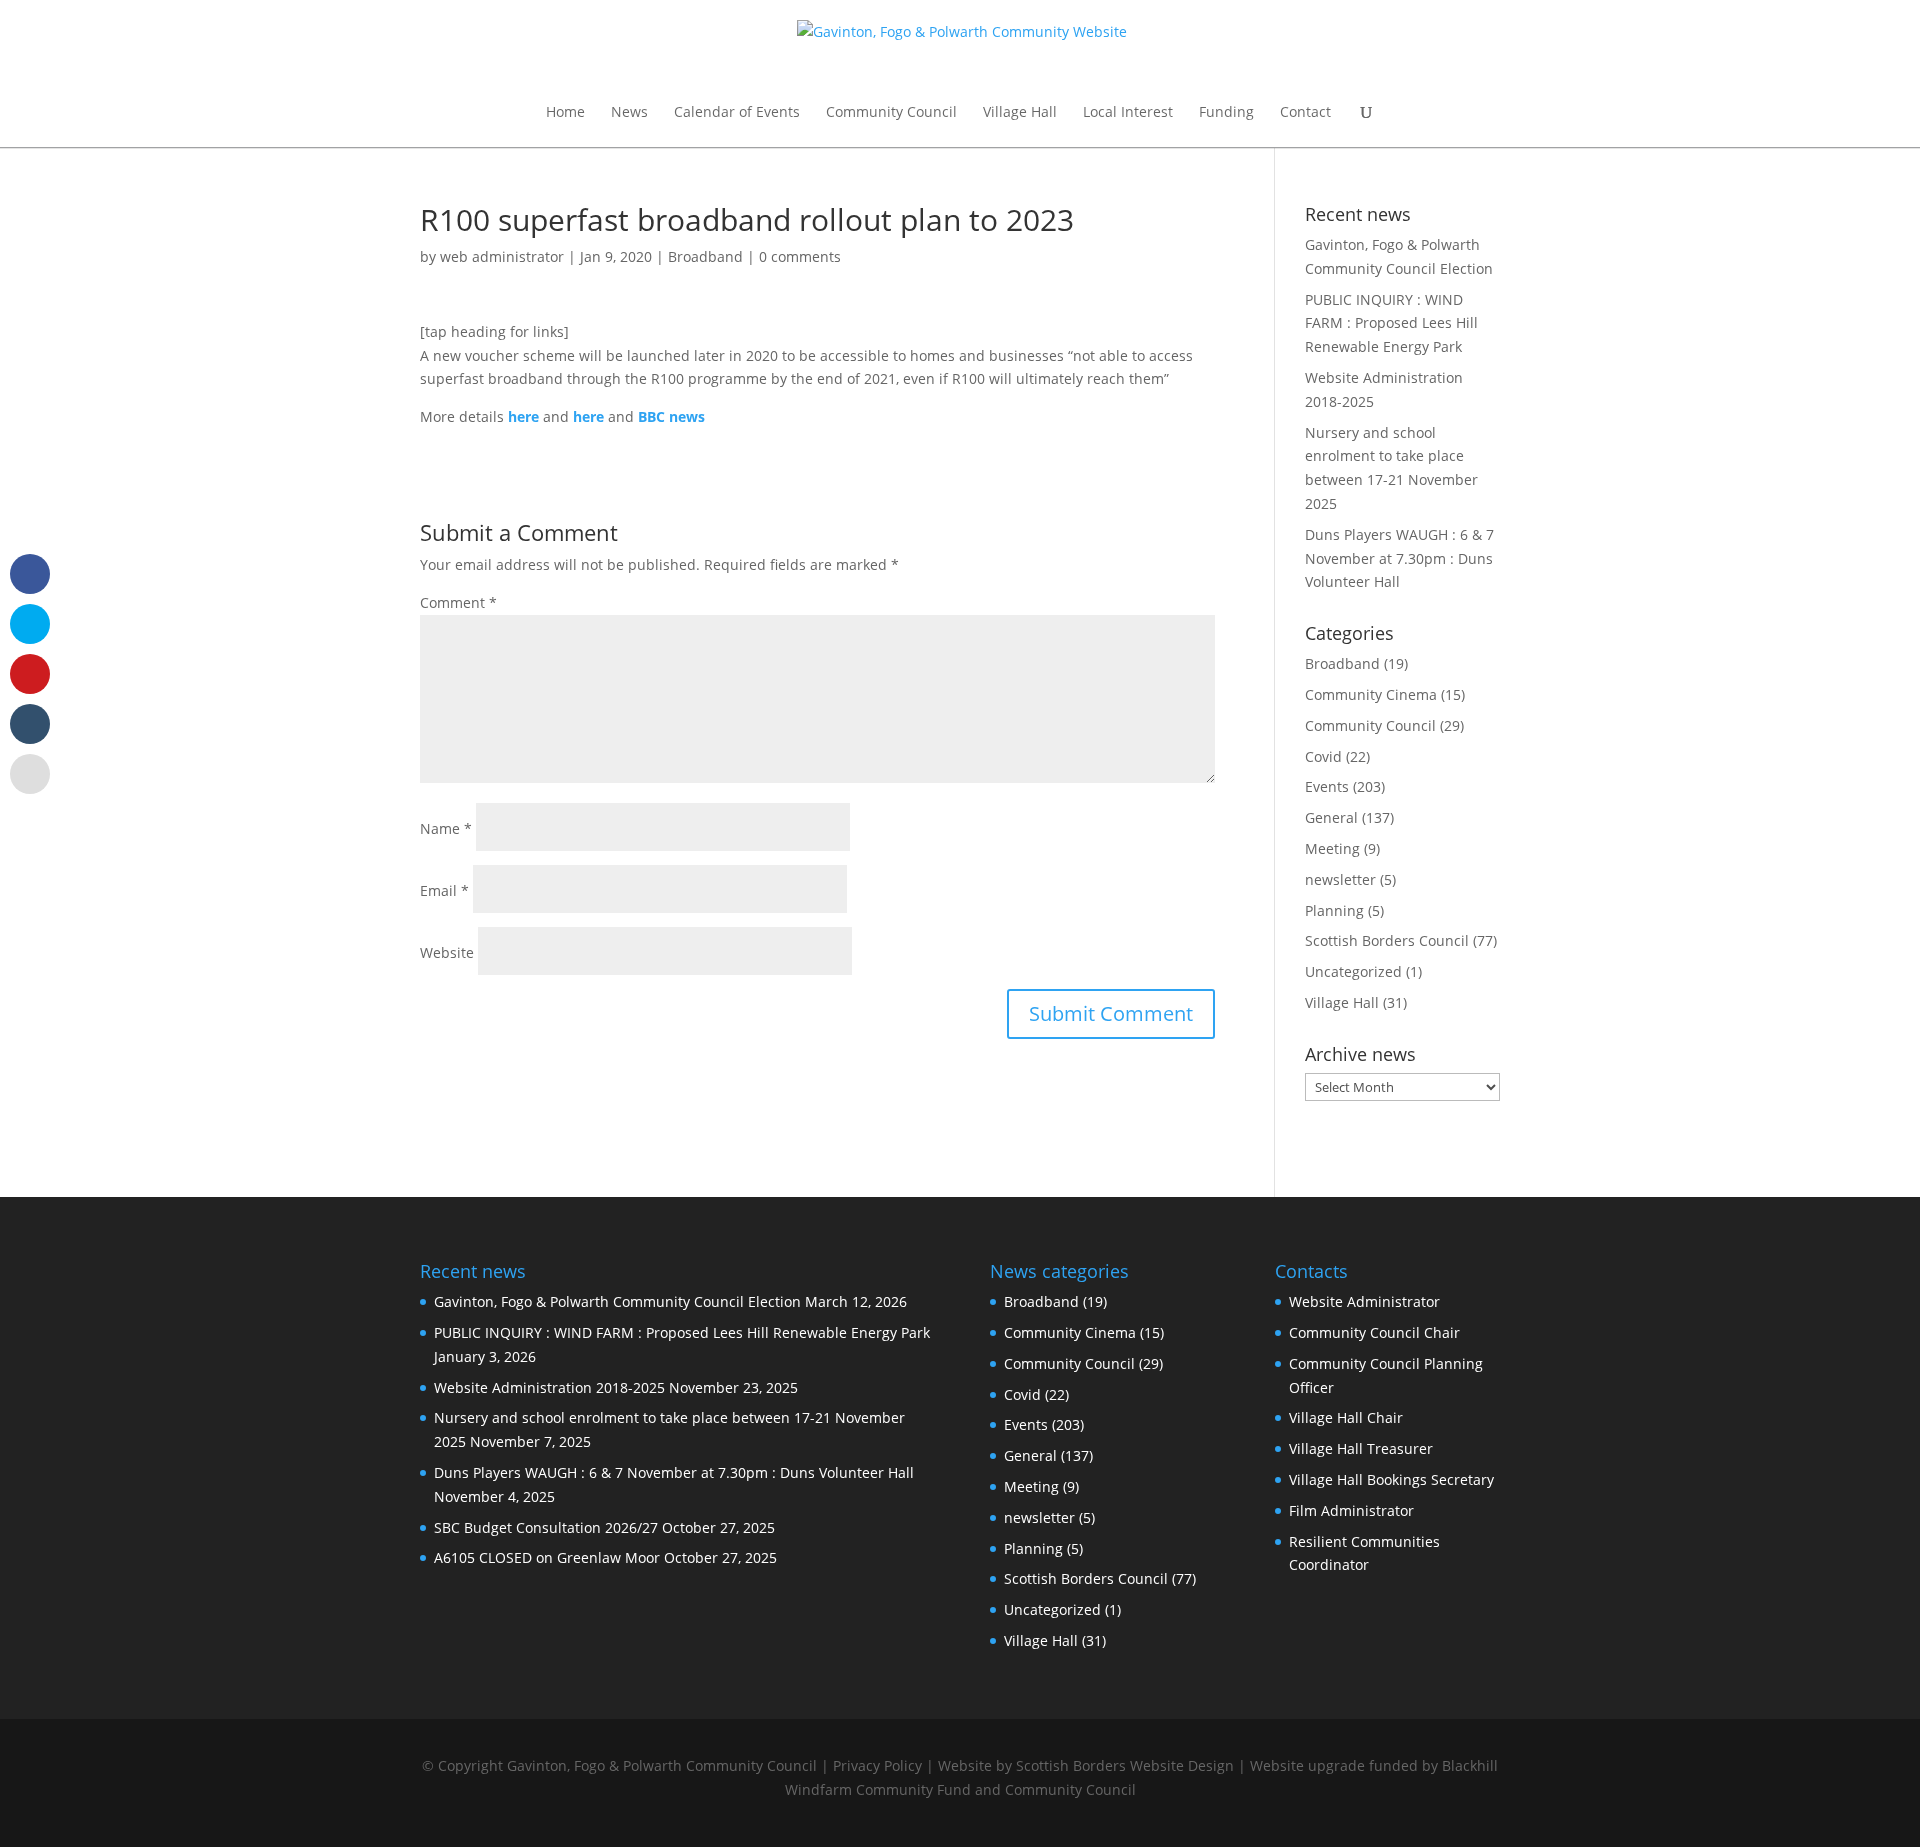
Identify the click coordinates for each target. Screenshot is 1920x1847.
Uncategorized (1353, 971)
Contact (1305, 113)
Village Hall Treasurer (1361, 1448)
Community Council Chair (1374, 1332)
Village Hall (1020, 113)
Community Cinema (1371, 694)
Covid (1323, 756)
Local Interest (1128, 113)
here (523, 416)
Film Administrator (1351, 1510)
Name (446, 828)
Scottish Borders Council (1387, 940)
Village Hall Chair (1346, 1417)
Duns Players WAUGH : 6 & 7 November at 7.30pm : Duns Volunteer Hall (1399, 558)
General (1331, 817)
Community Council (891, 113)
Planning (1334, 910)
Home (565, 113)
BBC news (671, 416)
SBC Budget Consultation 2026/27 (546, 1527)
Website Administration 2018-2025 (549, 1387)
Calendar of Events (737, 113)
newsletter (1340, 879)
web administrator (502, 256)
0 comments (800, 256)
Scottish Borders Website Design (1125, 1765)
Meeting (1332, 848)
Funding (1226, 113)
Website (447, 952)
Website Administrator (1364, 1301)
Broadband (705, 256)
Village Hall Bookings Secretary (1391, 1479)
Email (444, 890)
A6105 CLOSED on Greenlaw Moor (547, 1557)
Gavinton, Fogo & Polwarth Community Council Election (617, 1301)
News (629, 113)
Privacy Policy (877, 1765)
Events (1327, 786)
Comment (458, 602)
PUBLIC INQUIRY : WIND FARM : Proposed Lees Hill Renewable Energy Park (1391, 323)
